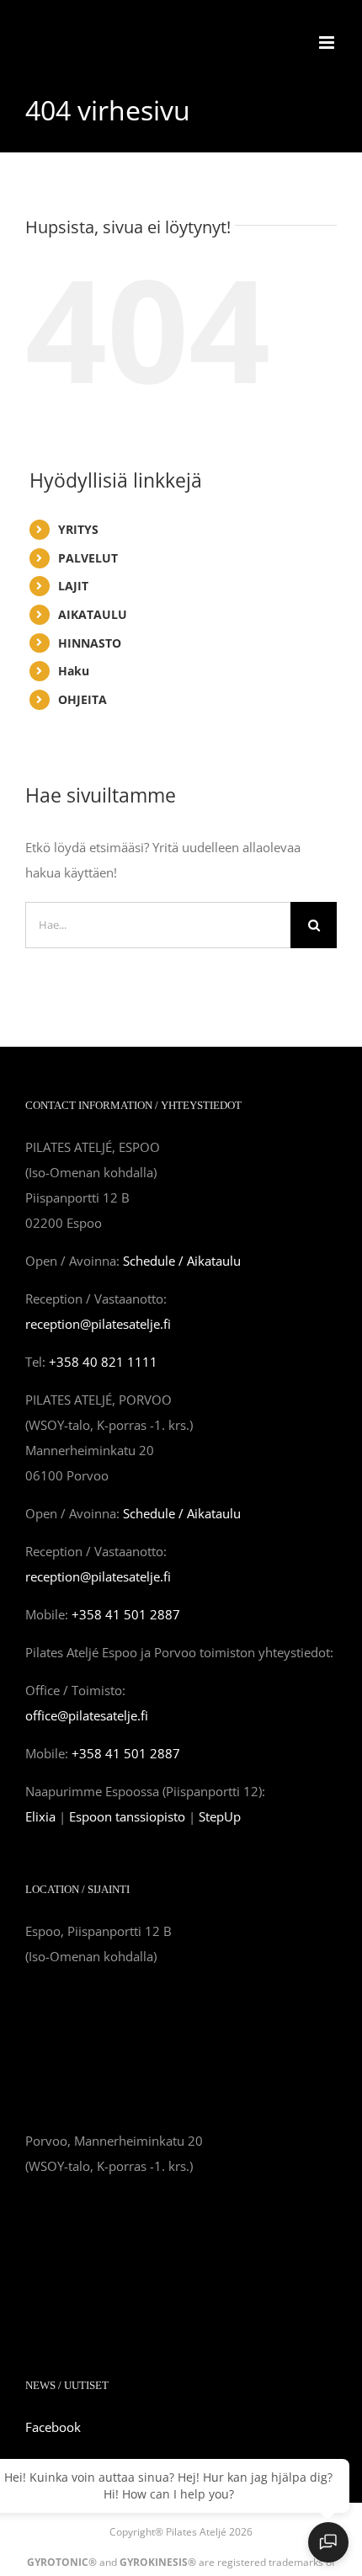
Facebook (53, 2427)
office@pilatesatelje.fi (87, 1715)
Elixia (40, 1816)
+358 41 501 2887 (126, 1614)
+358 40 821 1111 (103, 1362)
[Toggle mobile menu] (328, 43)
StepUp (220, 1816)
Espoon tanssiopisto (127, 1816)
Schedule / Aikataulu (182, 1261)
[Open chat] (328, 2542)
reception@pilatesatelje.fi (98, 1324)
